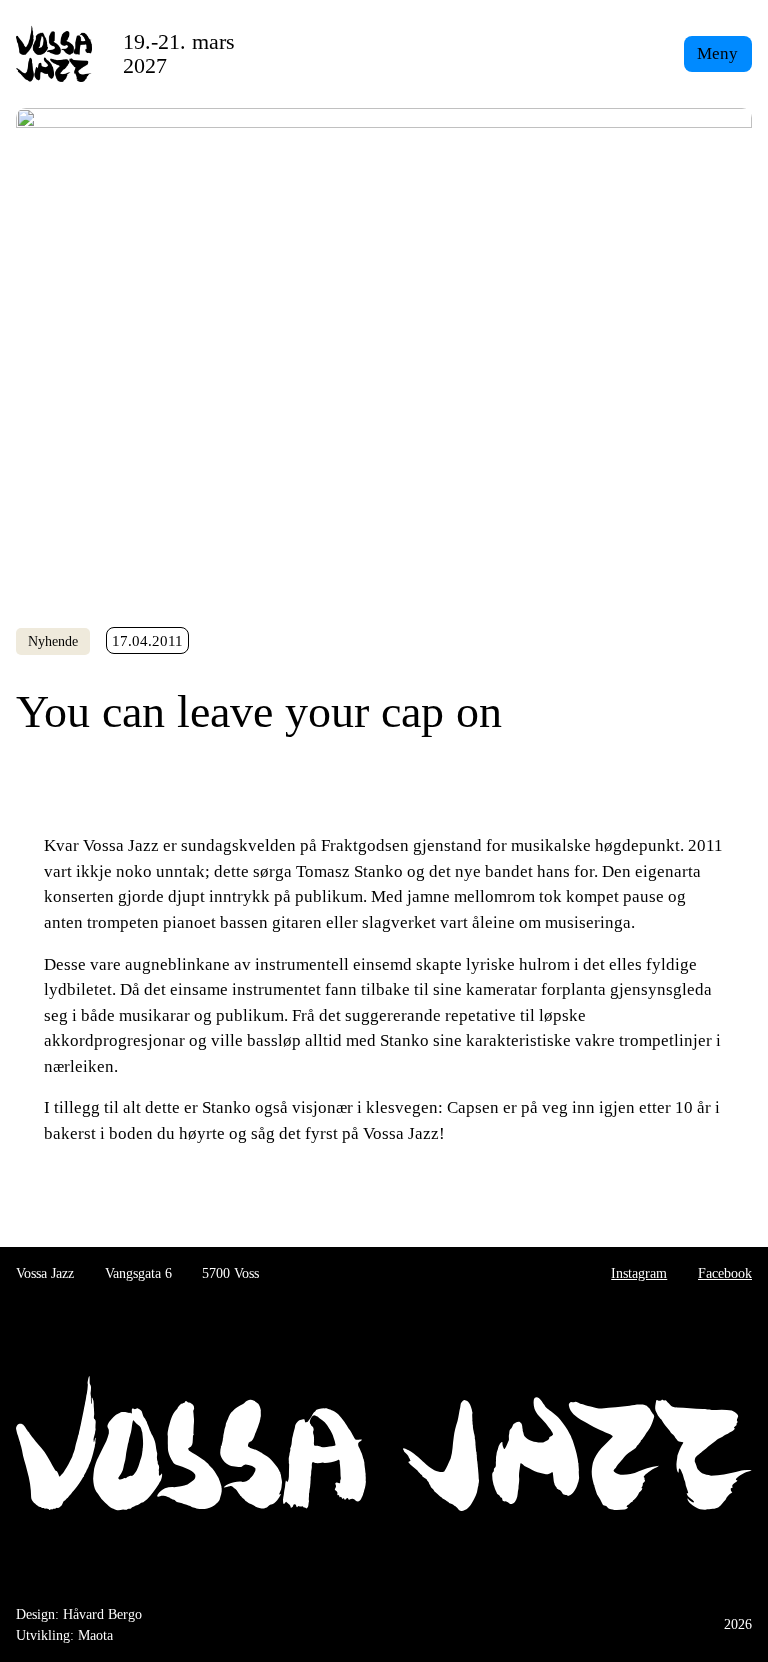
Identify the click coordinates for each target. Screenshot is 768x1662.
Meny (717, 53)
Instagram (639, 1273)
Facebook (725, 1273)
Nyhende (53, 641)
